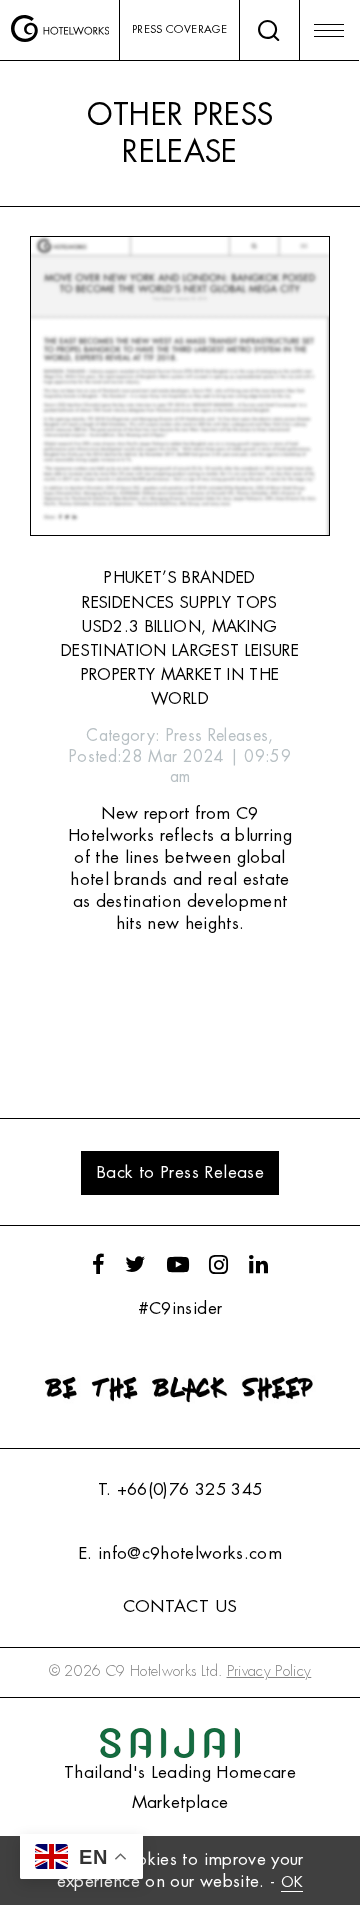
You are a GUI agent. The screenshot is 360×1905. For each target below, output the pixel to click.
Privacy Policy (269, 1671)
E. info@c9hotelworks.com (180, 1553)
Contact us (180, 1606)
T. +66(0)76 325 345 (180, 1489)
